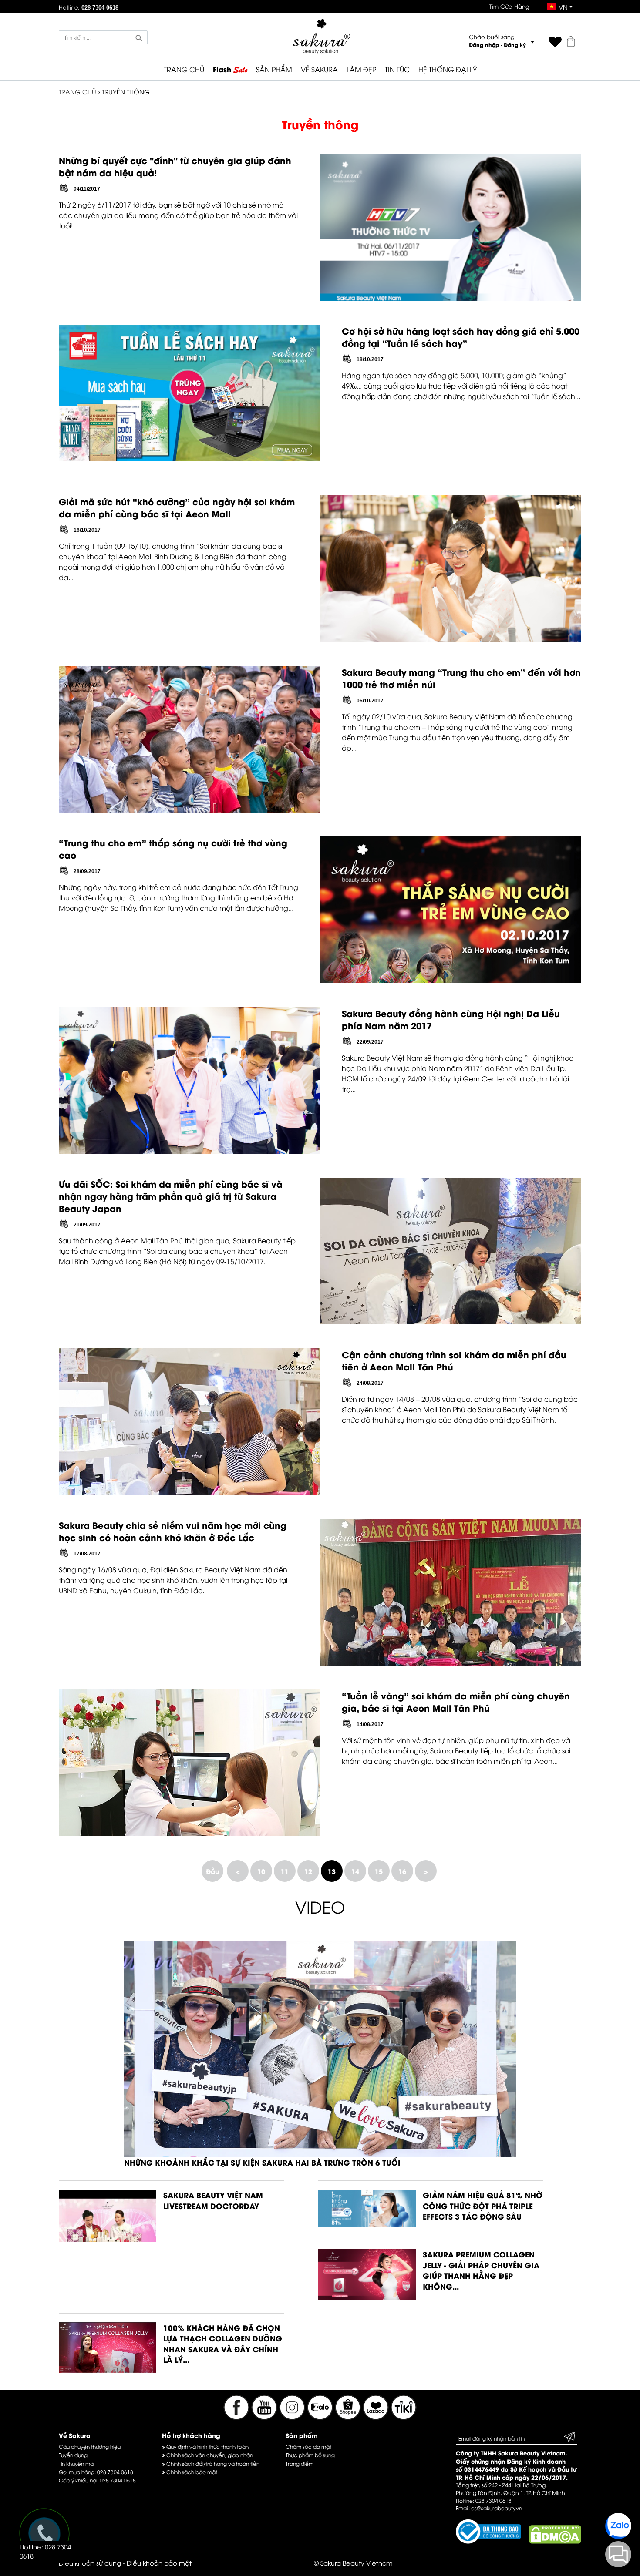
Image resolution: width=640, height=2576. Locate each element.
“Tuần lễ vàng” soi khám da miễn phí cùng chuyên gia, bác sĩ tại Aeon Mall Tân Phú (456, 1701)
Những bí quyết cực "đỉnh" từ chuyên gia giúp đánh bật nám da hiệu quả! (175, 166)
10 (261, 1871)
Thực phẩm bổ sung (310, 2455)
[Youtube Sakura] (264, 2417)
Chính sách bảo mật (191, 2472)
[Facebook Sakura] (236, 2417)
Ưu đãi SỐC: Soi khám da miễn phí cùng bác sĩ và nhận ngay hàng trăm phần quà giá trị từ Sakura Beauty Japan (171, 1196)
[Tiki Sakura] (404, 2417)
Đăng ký (515, 45)
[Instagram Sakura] (293, 2417)
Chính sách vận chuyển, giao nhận (209, 2455)
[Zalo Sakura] (321, 2417)
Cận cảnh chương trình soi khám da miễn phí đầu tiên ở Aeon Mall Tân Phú (454, 1360)
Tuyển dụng (73, 2455)
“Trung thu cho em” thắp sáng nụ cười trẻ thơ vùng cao (173, 848)
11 (285, 1871)
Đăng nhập (484, 45)
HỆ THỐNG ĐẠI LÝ (448, 69)
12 (308, 1871)
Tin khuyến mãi (77, 2463)
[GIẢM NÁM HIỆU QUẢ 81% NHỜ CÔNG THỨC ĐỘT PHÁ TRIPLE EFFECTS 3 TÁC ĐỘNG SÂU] (367, 2223)
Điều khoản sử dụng (90, 2563)
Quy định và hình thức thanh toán (207, 2447)
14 (355, 1871)
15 (379, 1871)
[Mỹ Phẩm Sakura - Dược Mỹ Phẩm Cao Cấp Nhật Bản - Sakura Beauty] (322, 36)
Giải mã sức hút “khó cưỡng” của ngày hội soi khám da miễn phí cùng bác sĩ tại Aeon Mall (177, 507)
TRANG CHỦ (184, 69)
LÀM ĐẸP (361, 69)
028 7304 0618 (115, 2472)
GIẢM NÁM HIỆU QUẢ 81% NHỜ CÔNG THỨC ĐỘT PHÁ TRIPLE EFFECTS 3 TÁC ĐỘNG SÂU (483, 2205)
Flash (230, 70)
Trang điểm (300, 2463)
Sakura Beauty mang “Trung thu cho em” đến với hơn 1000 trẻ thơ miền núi (461, 678)
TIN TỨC (397, 69)
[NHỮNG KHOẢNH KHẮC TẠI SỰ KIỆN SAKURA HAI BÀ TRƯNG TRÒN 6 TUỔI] (320, 2154)
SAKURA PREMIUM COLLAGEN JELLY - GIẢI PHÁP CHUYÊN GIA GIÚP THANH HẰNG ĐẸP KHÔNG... (481, 2270)
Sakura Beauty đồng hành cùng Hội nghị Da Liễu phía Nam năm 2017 (451, 1019)
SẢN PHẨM (274, 69)
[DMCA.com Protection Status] (555, 2541)
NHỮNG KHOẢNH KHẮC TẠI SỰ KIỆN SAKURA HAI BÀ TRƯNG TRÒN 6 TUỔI (262, 2162)
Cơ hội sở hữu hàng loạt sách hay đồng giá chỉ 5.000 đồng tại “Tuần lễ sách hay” (461, 337)
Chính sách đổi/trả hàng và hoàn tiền (212, 2463)
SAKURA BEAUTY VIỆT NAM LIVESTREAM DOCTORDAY (213, 2200)
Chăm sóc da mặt (308, 2447)
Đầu (212, 1871)
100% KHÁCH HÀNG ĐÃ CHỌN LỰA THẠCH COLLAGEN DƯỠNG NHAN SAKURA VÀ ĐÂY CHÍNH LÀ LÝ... (223, 2344)
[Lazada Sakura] (377, 2417)
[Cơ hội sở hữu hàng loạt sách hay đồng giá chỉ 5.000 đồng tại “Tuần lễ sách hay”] (189, 458)
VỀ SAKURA (319, 69)
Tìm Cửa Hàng (509, 6)
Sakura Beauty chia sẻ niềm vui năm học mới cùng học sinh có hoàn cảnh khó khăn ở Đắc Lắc (173, 1531)
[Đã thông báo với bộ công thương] (488, 2541)
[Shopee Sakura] (349, 2417)
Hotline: (89, 7)
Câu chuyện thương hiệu (90, 2447)
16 (402, 1871)
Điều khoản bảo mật (159, 2563)
